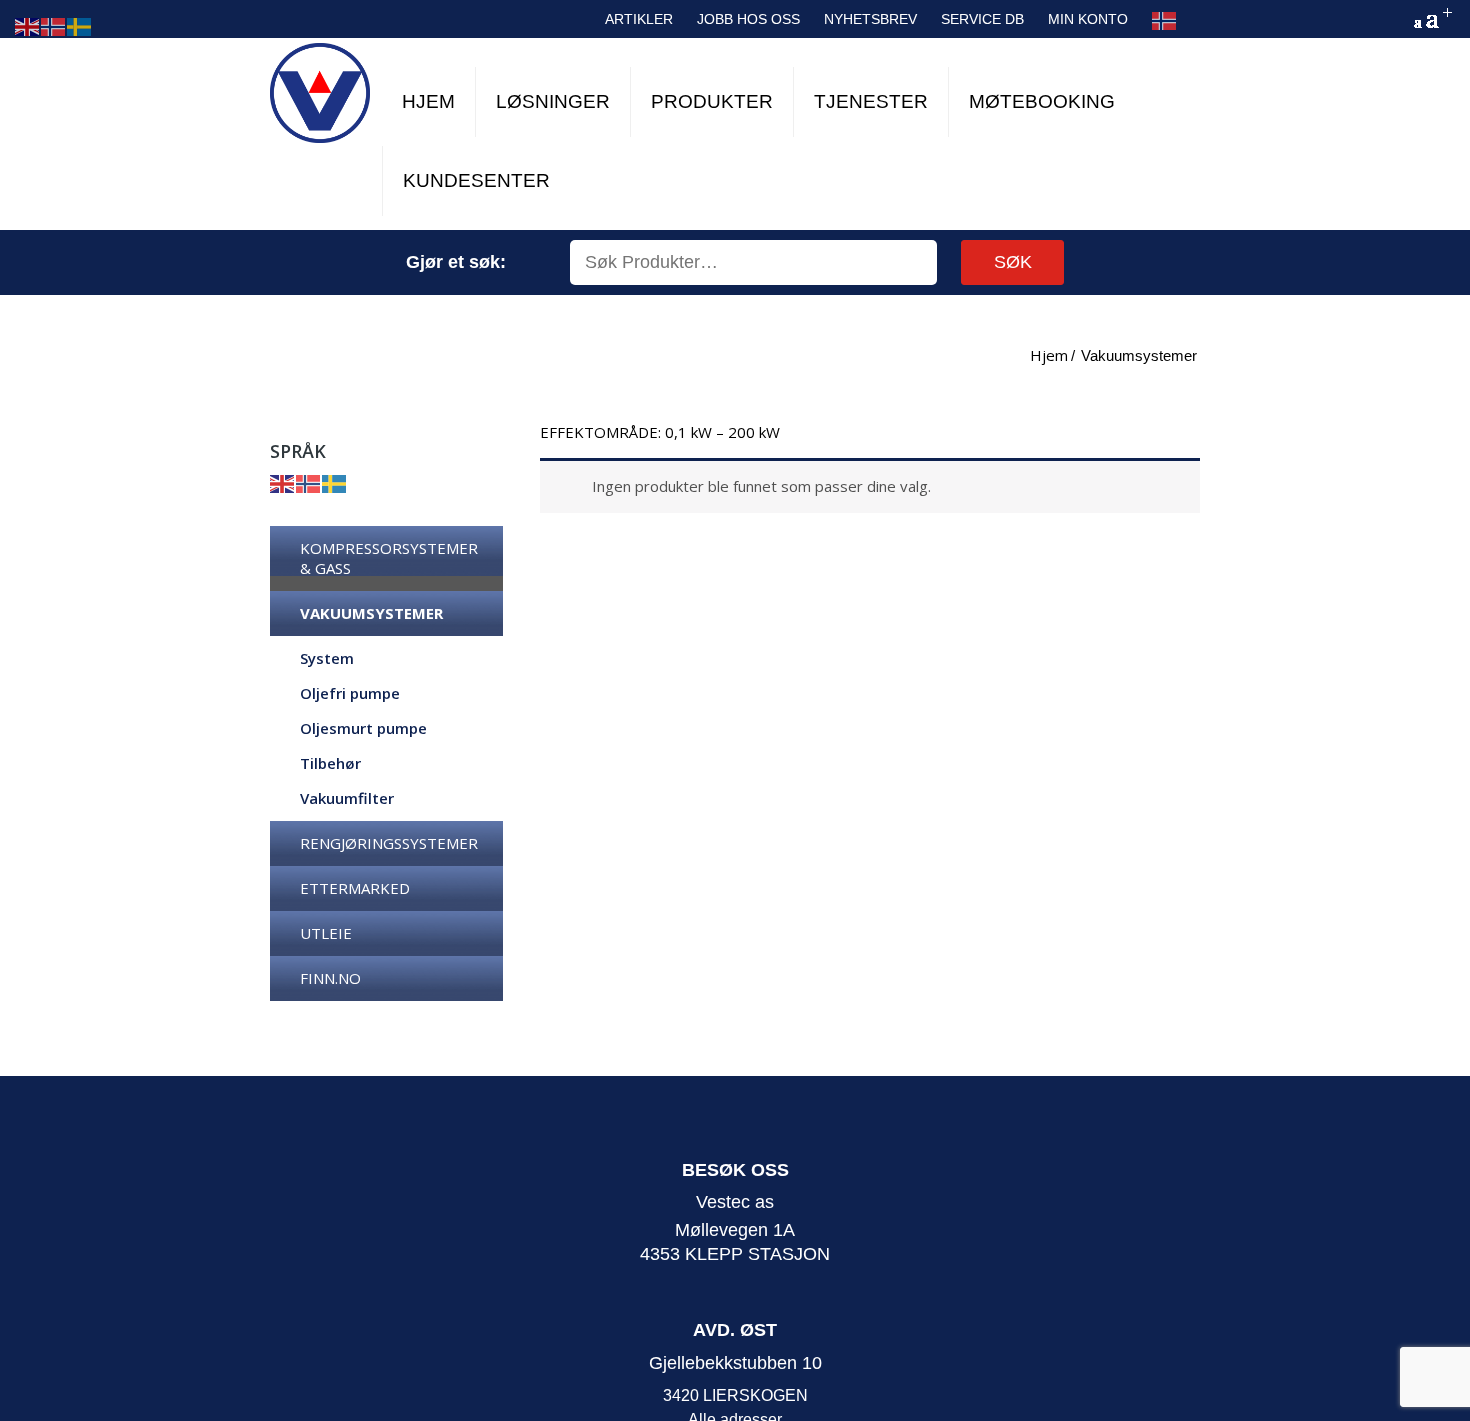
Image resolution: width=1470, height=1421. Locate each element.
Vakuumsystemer (371, 613)
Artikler (639, 19)
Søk (1013, 262)
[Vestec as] (320, 93)
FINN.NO (330, 978)
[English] (283, 482)
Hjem (428, 101)
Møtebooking (1042, 101)
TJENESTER (871, 101)
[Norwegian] (1165, 21)
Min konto (1088, 19)
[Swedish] (335, 482)
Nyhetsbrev (870, 19)
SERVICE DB (982, 19)
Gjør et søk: (456, 262)
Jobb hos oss (748, 19)
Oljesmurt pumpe (363, 728)
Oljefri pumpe (350, 693)
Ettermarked (355, 888)
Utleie (326, 933)
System (327, 658)
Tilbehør (330, 763)
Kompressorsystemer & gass (389, 558)
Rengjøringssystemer (389, 843)
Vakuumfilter (347, 798)
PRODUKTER (712, 101)
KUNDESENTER (476, 180)
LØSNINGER (553, 101)
